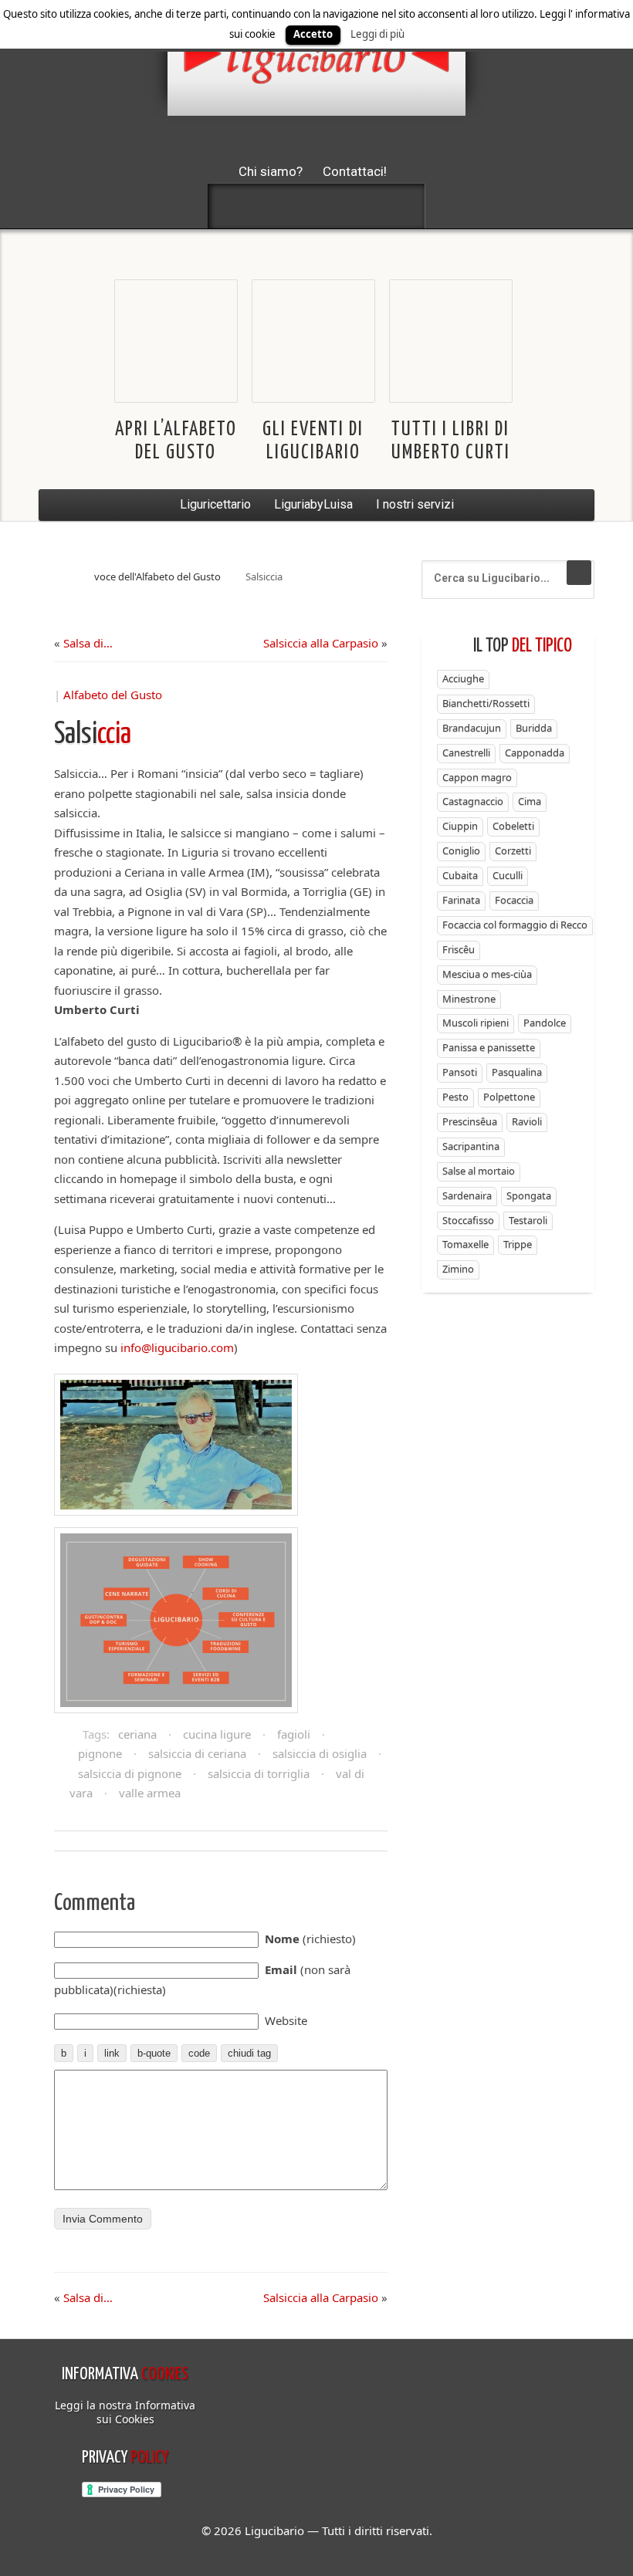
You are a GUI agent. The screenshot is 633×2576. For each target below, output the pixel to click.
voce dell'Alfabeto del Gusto (157, 576)
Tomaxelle (465, 1244)
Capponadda (535, 752)
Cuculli (508, 875)
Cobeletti (513, 826)
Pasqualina (517, 1072)
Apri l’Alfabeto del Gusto (176, 441)
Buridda (534, 728)
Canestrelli (466, 752)
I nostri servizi (415, 504)
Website (286, 2020)
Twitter (276, 206)
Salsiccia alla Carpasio (321, 643)
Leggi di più (377, 34)
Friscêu (459, 949)
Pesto (455, 1097)
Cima (530, 801)
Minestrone (469, 999)
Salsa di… (88, 643)
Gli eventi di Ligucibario (313, 441)
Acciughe (463, 678)
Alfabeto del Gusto (113, 695)
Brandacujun (472, 728)
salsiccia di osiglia (320, 1753)
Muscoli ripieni (476, 1023)
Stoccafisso (468, 1220)
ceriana (137, 1734)
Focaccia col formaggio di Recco (515, 925)
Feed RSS (316, 206)
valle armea (150, 1793)
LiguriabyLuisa (313, 504)
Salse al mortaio (479, 1171)
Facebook (235, 206)
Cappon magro (477, 777)
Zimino (458, 1269)
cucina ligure (217, 1734)
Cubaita (460, 875)
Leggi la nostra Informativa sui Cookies (125, 2412)
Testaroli (528, 1220)
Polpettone (509, 1097)
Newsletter (357, 206)
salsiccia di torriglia (259, 1773)
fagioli (294, 1734)
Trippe (518, 1244)
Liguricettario (215, 504)
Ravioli (527, 1121)
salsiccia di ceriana (197, 1753)
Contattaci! (355, 171)
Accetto (313, 34)
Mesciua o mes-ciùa (487, 974)
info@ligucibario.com (177, 1347)
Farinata (461, 900)
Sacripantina (471, 1146)
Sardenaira (467, 1195)
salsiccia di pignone (130, 1773)
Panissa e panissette (489, 1047)
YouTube (398, 206)
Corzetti (513, 850)
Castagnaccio (473, 801)
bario (316, 58)
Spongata (529, 1195)
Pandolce (545, 1023)
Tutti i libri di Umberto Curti (451, 441)
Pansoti (460, 1072)
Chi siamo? (271, 171)
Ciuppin (460, 826)
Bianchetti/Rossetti (486, 703)
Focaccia (514, 900)
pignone (100, 1753)
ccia (93, 735)
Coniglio (461, 850)
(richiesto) (310, 1939)
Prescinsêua (470, 1121)
